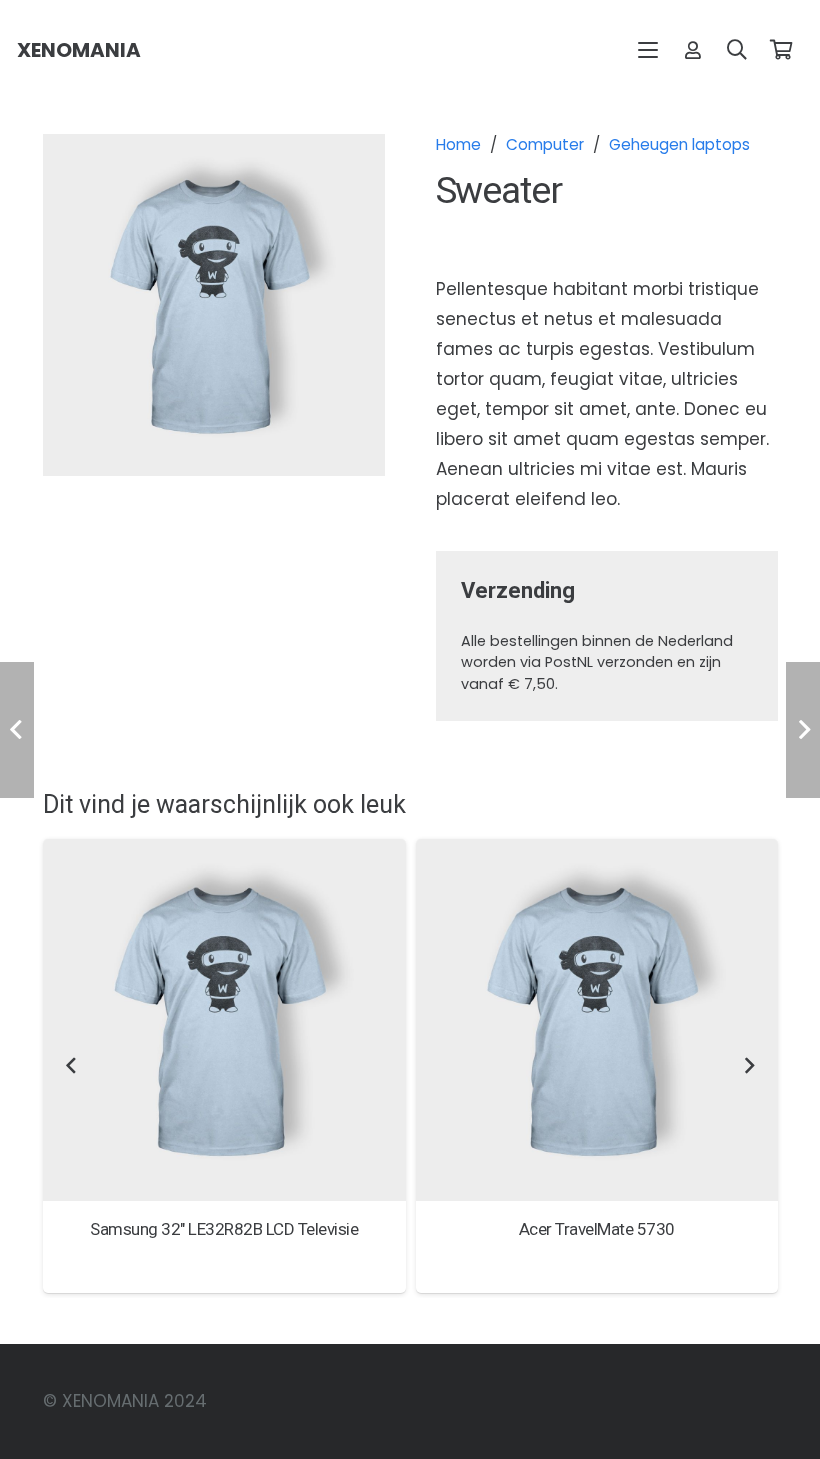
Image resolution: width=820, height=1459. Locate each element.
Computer (545, 144)
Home (458, 144)
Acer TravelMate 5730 (597, 1229)
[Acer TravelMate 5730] (597, 1020)
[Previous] (72, 1066)
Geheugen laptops (679, 144)
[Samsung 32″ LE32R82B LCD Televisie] (224, 1020)
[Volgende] (749, 1066)
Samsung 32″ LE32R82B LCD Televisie (224, 1229)
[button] (648, 50)
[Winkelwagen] (781, 50)
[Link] (693, 49)
